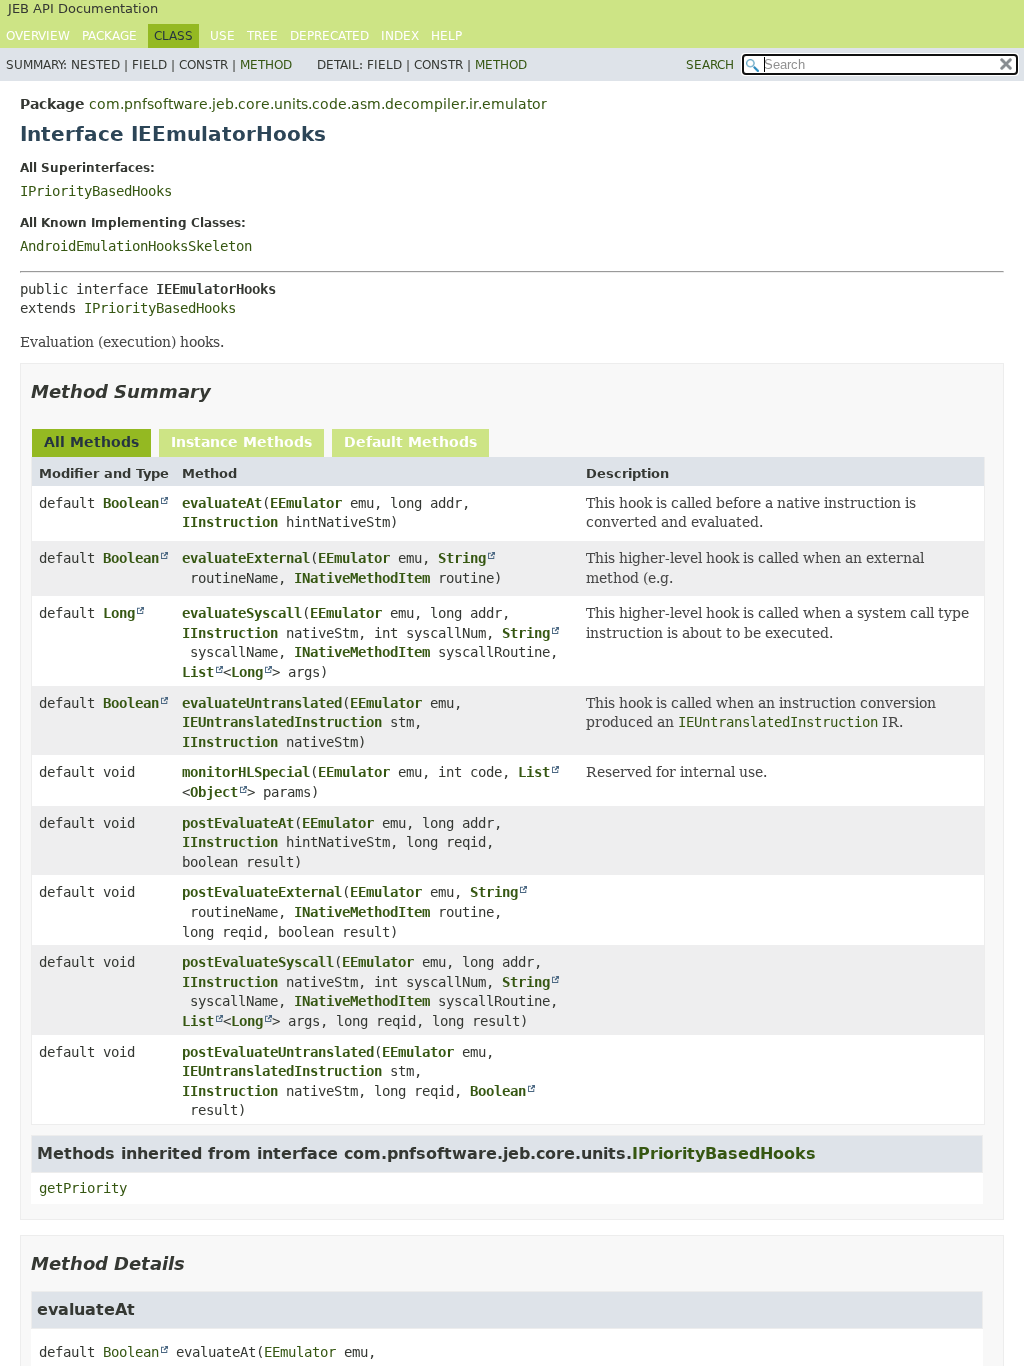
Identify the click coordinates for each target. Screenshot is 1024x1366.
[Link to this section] (225, 391)
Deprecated (329, 36)
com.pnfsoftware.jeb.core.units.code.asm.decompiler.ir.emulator (318, 104)
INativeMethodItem (362, 578)
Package (109, 36)
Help (446, 36)
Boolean (131, 503)
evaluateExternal (246, 558)
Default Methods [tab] (410, 442)
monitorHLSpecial (246, 772)
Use (222, 36)
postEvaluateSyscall (258, 962)
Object (214, 792)
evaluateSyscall (242, 613)
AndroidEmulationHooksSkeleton (136, 246)
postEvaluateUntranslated (278, 1052)
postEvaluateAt (238, 823)
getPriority (83, 1188)
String (462, 558)
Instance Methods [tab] (241, 442)
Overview (38, 36)
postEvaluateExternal (262, 892)
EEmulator (306, 503)
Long (119, 613)
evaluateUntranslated (262, 703)
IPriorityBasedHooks (96, 191)
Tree (262, 36)
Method (266, 65)
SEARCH (710, 65)
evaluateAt (222, 503)
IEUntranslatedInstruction (282, 722)
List (198, 672)
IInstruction (230, 522)
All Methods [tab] (91, 442)
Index (400, 36)
